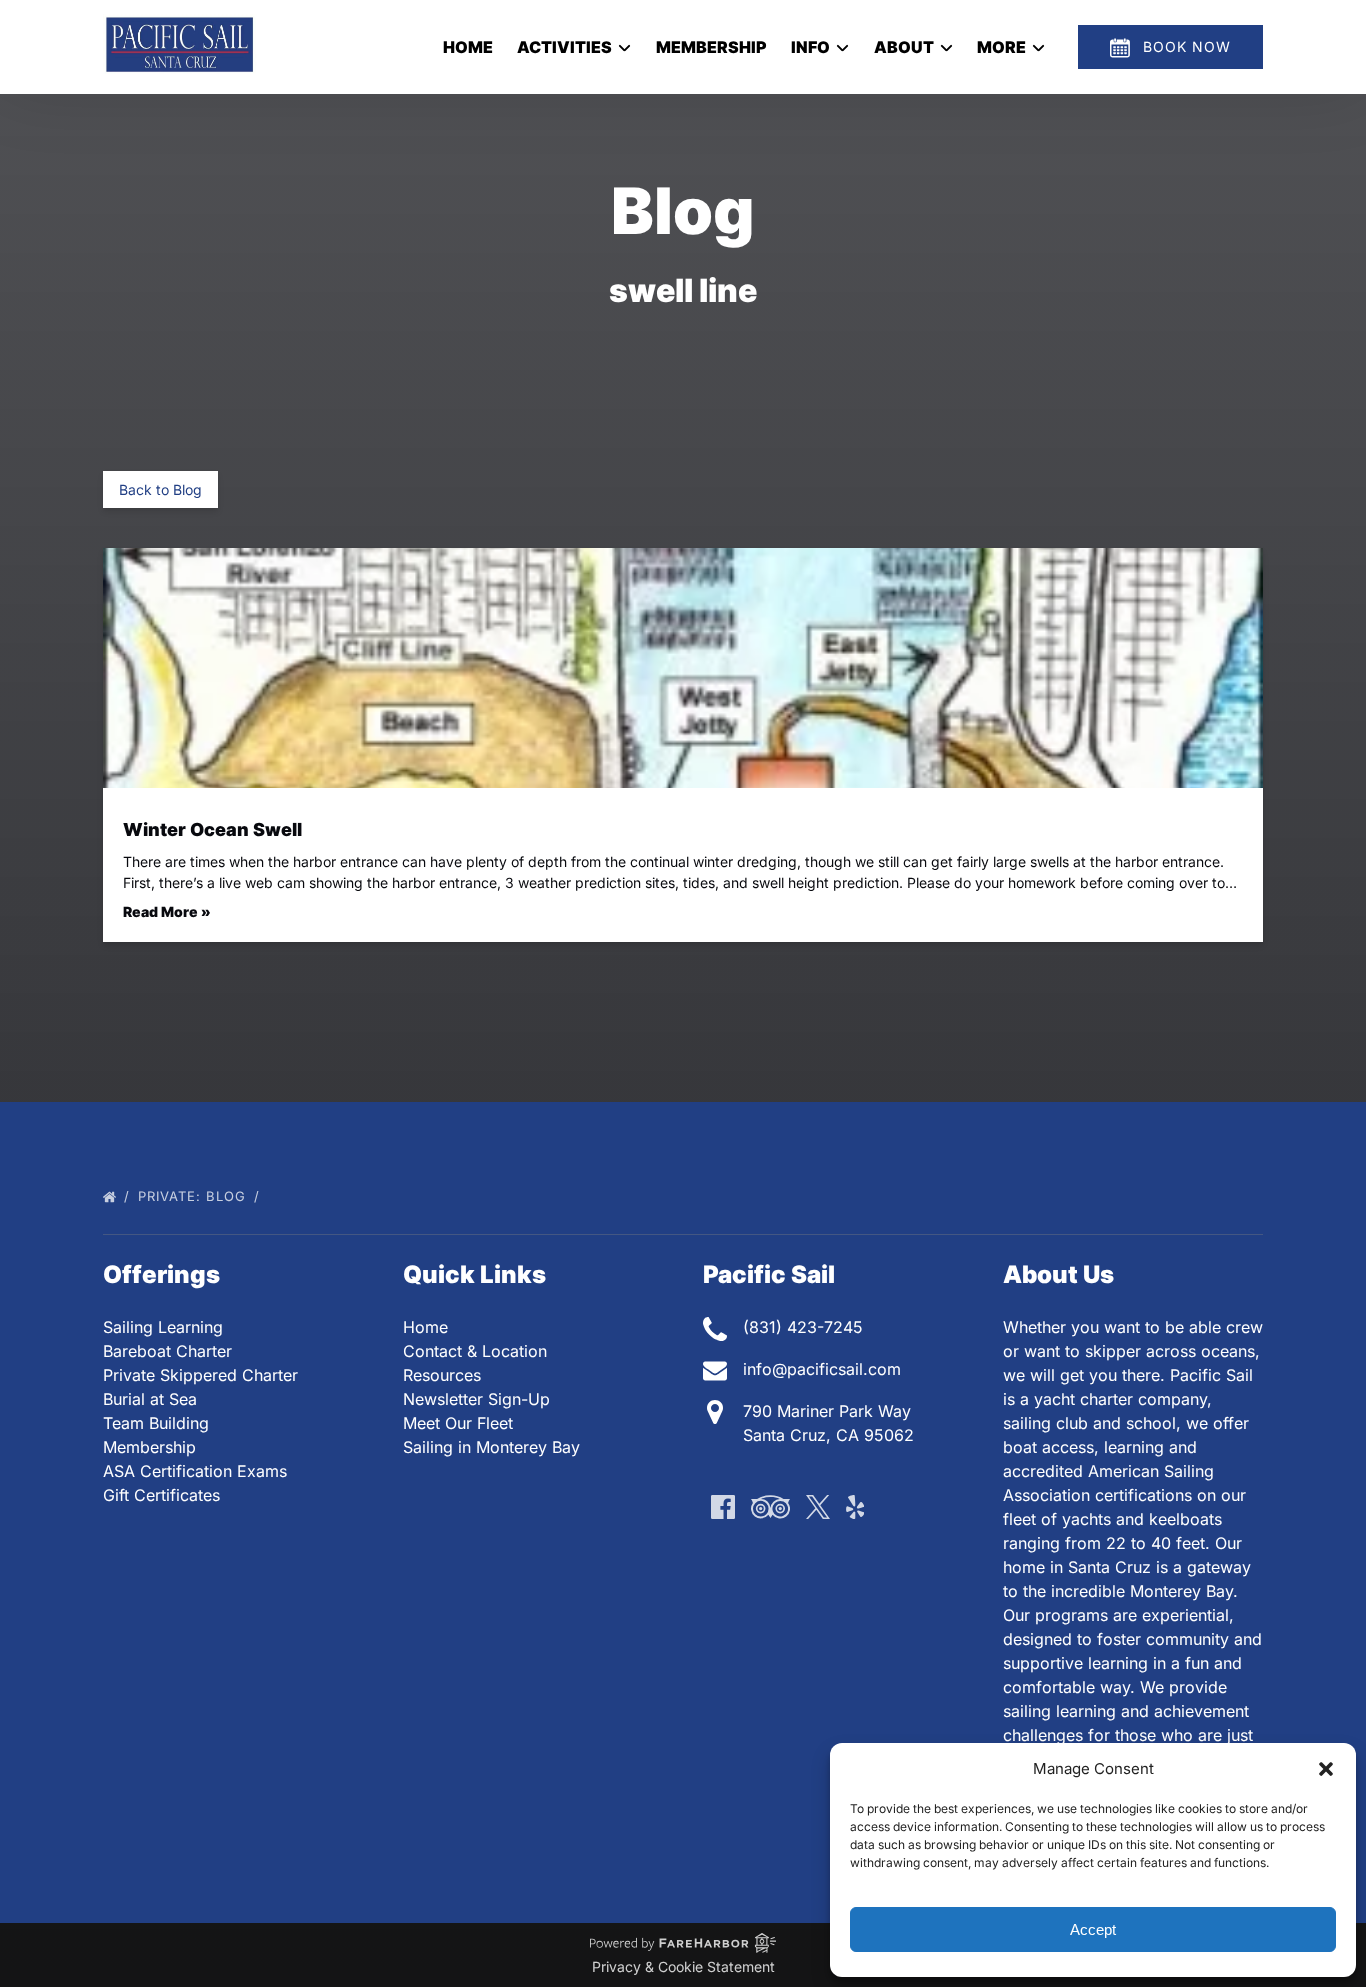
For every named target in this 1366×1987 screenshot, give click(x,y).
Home (468, 47)
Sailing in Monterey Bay (491, 1447)
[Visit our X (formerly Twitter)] (818, 1507)
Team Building (156, 1423)
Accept (1093, 1929)
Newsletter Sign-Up (476, 1399)
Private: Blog (194, 1196)
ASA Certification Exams (195, 1471)
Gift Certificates (161, 1495)
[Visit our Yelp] (855, 1507)
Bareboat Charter (167, 1351)
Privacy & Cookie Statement (683, 1966)
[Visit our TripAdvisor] (770, 1507)
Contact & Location (475, 1351)
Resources (442, 1375)
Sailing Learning (163, 1327)
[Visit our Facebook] (723, 1507)
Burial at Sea (150, 1399)
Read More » (167, 911)
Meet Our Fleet (458, 1423)
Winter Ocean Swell (212, 829)
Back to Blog (160, 489)
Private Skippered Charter (200, 1375)
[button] (1326, 1769)
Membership (711, 47)
